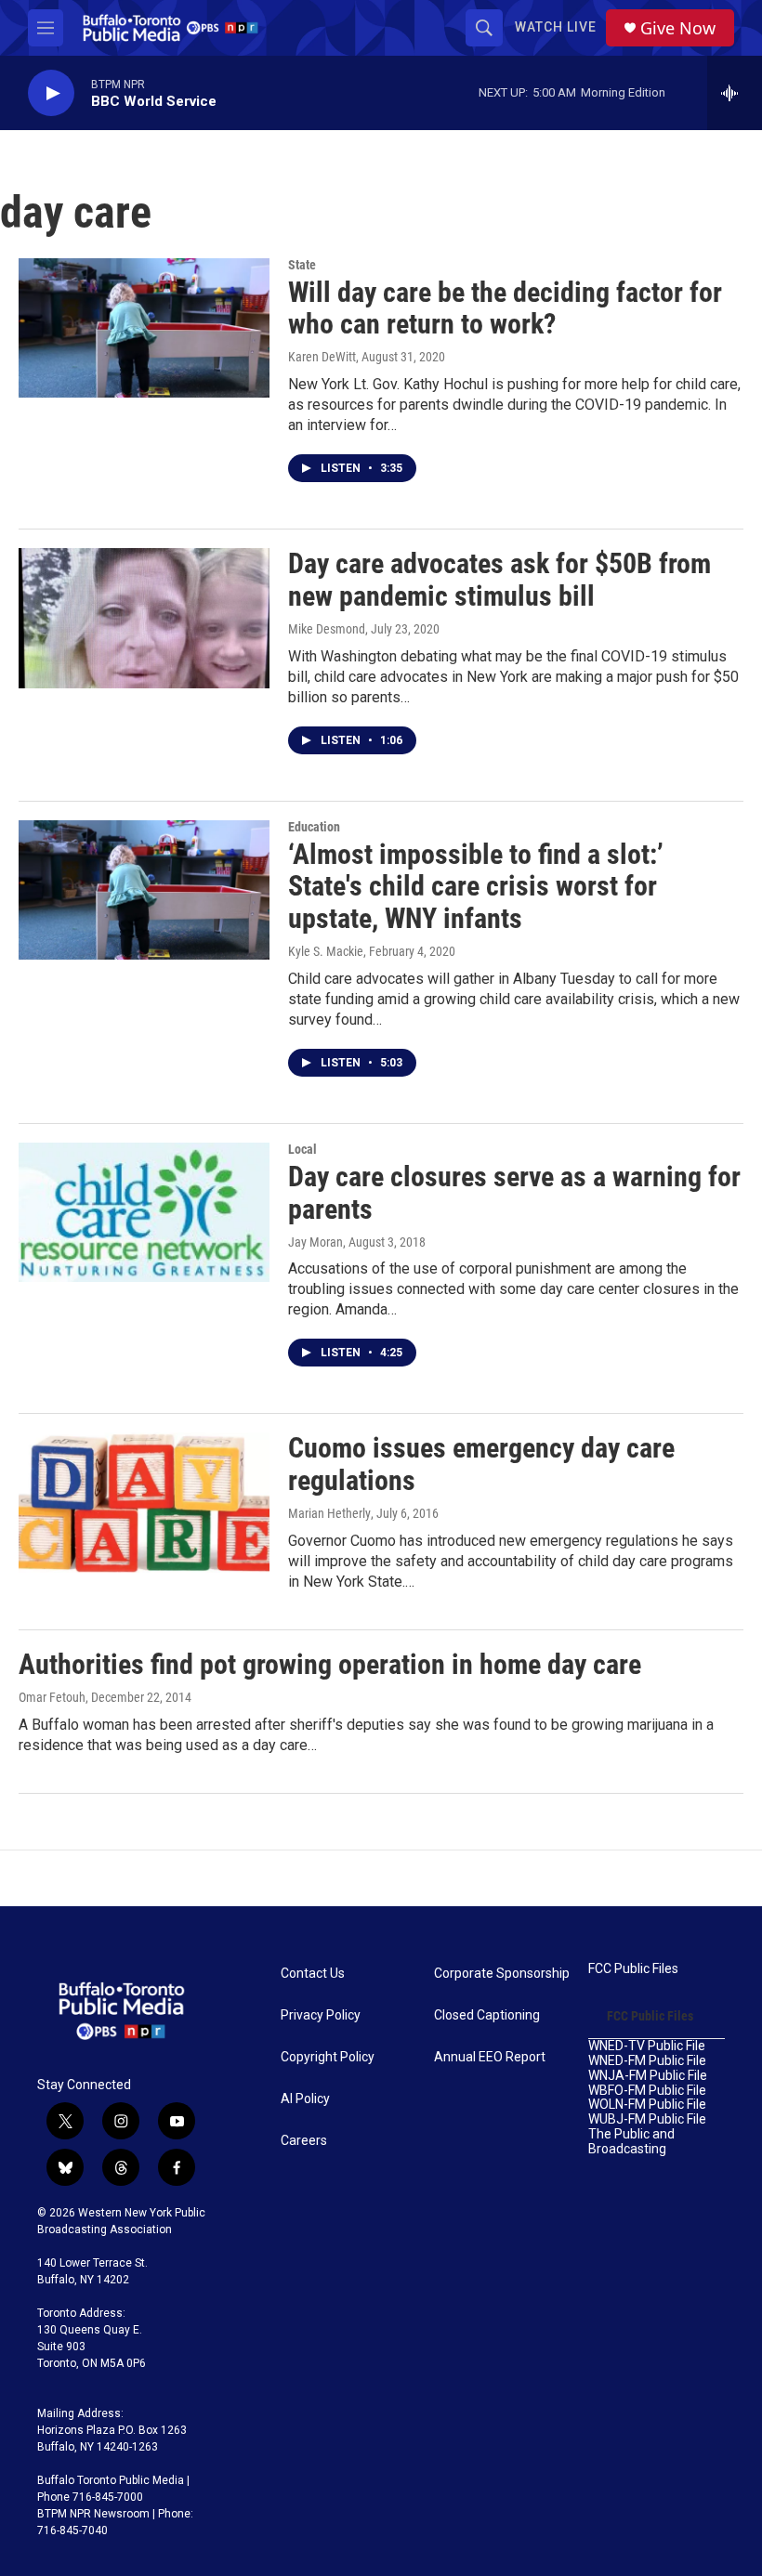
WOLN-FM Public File (647, 2105)
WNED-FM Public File (647, 2061)
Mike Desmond (327, 629)
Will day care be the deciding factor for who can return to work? (505, 308)
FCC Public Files (633, 1969)
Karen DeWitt (322, 357)
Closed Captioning (487, 2015)
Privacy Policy (321, 2015)
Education (314, 827)
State (302, 265)
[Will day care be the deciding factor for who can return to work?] (144, 328)
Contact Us (313, 1974)
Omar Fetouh (52, 1697)
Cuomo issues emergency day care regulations (481, 1464)
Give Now (678, 28)
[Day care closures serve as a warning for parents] (144, 1212)
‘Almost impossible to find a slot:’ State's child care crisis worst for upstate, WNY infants (476, 887)
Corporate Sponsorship (502, 1974)
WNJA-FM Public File (648, 2076)
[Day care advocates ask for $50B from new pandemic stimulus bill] (144, 618)
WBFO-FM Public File (647, 2091)
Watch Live (556, 27)
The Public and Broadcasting (631, 2142)
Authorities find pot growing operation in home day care (330, 1664)
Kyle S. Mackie (326, 951)
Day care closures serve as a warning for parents (514, 1193)
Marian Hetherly (329, 1513)
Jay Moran (315, 1242)
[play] (51, 93)
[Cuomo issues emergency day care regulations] (144, 1502)
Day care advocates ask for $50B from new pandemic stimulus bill (499, 580)
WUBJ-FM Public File (647, 2119)
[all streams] (735, 93)
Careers (304, 2141)
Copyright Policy (328, 2057)
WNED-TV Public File (647, 2046)
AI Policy (305, 2099)
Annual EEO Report (490, 2057)
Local (302, 1149)
